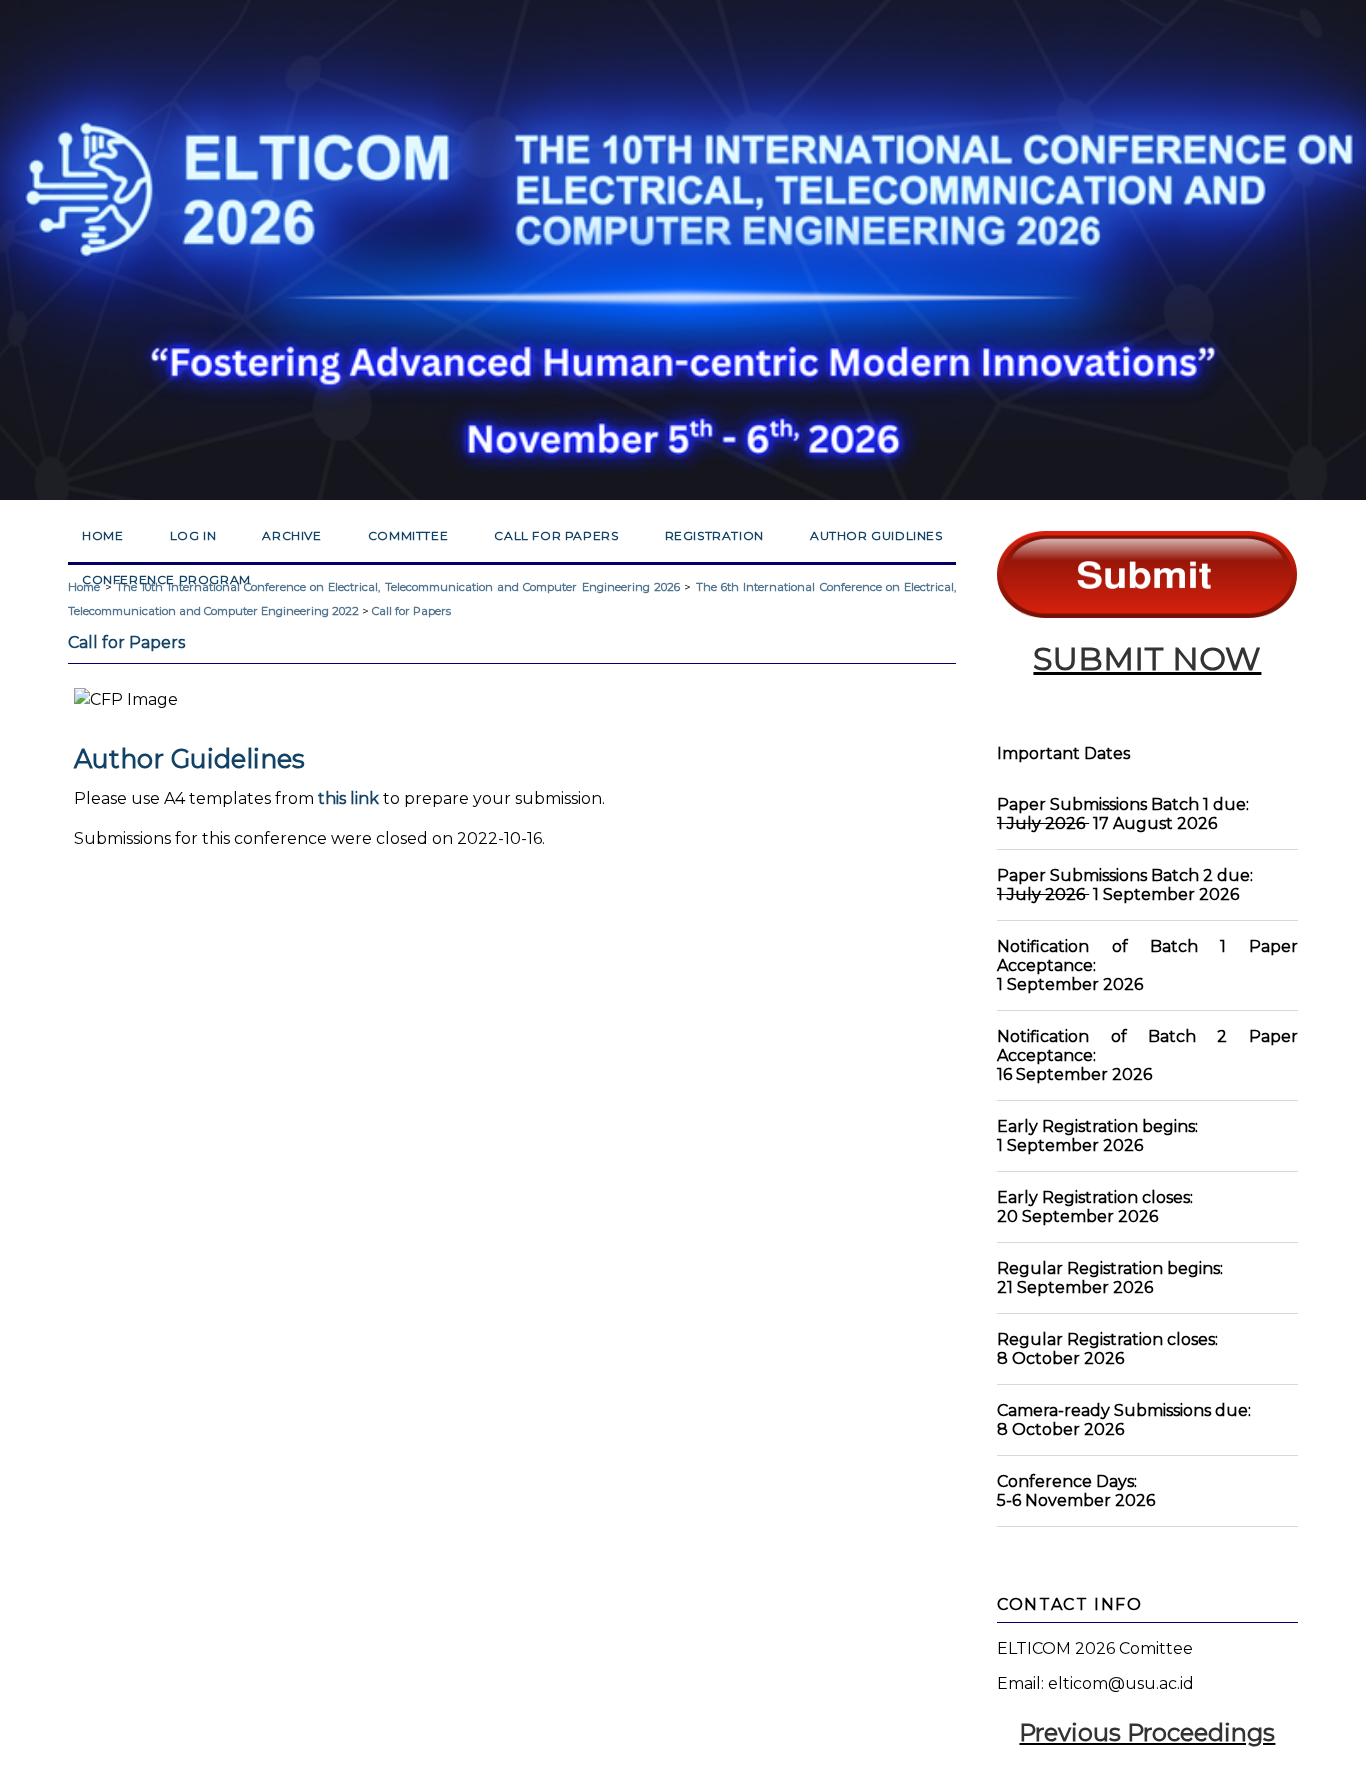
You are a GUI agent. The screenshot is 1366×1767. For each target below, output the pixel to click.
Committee (408, 535)
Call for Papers (556, 535)
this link (348, 798)
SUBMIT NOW (1147, 658)
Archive (291, 535)
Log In (193, 535)
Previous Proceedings (1147, 1732)
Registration (714, 535)
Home (102, 535)
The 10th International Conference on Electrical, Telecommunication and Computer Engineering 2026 (398, 587)
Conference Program (166, 579)
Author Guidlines (876, 535)
